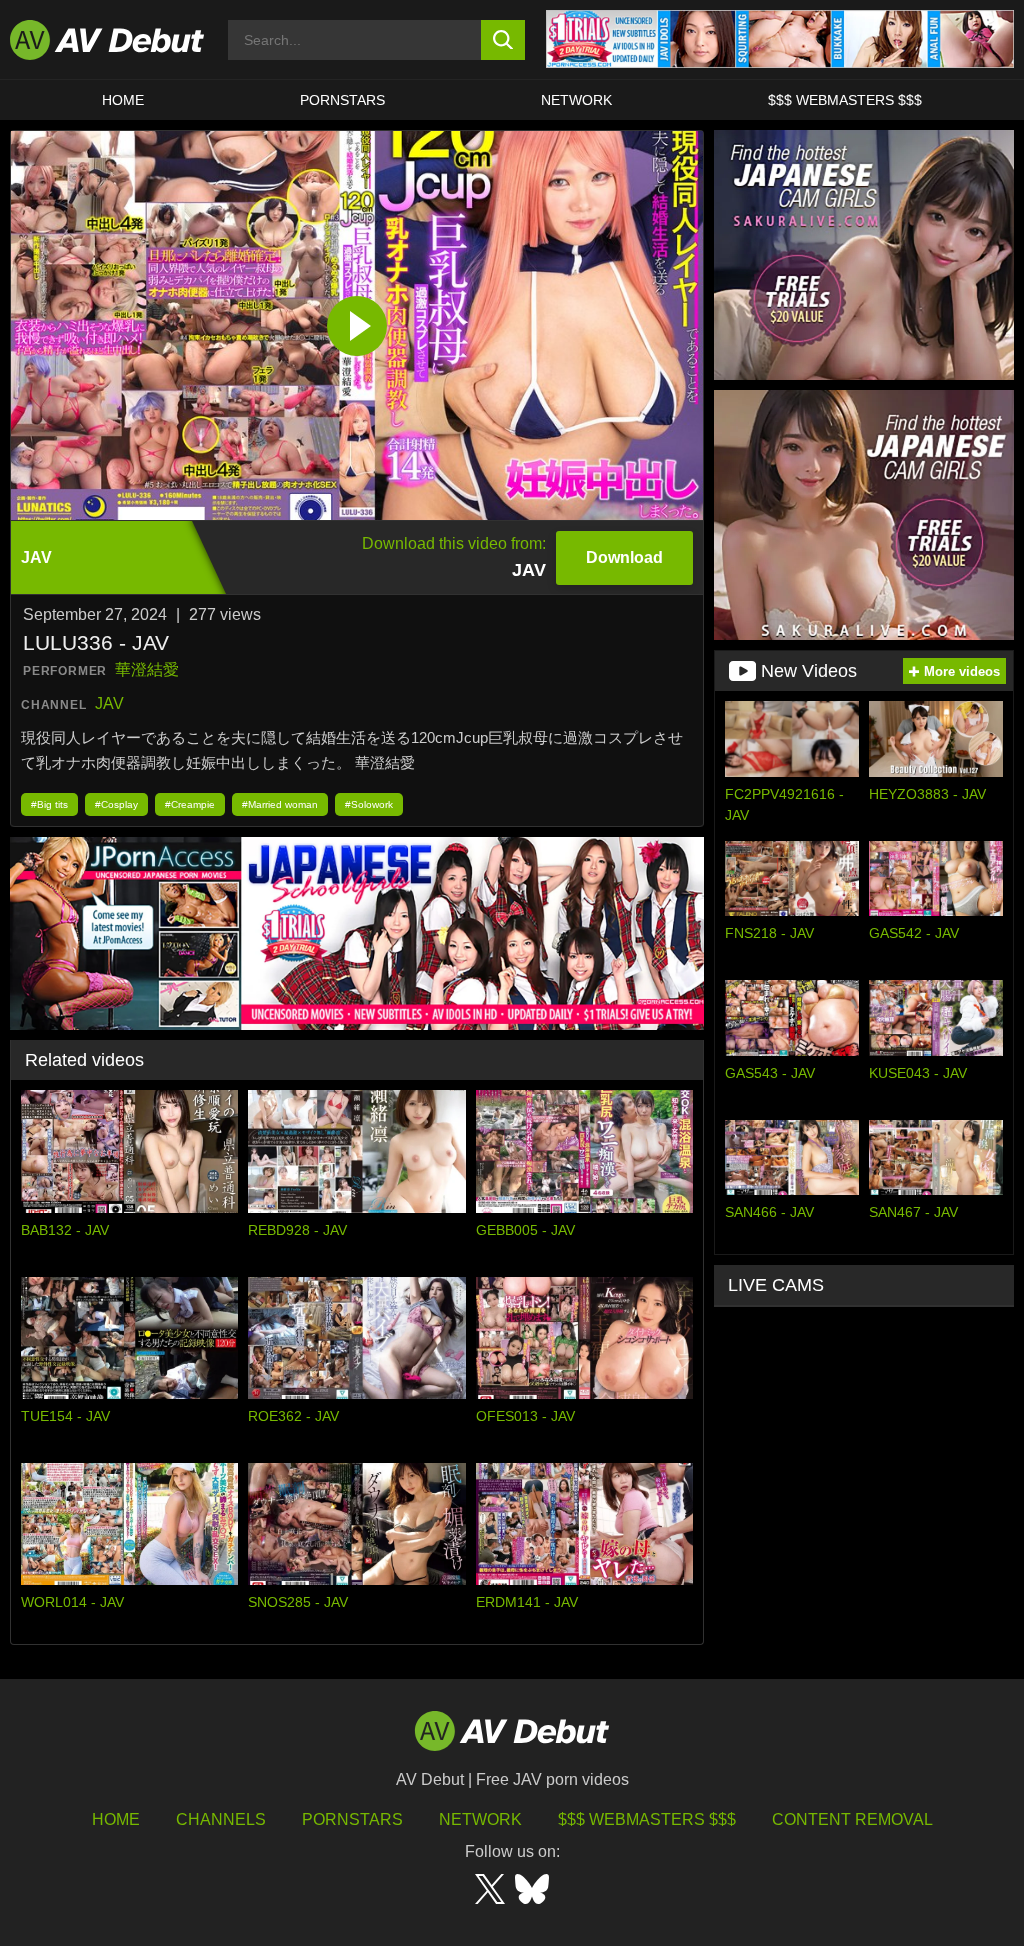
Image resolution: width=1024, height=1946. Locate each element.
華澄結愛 (147, 669)
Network (576, 100)
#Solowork (369, 804)
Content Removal (852, 1819)
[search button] (503, 40)
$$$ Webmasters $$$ (845, 100)
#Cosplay (116, 804)
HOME (123, 100)
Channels (221, 1819)
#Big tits (49, 804)
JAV (109, 703)
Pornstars (342, 100)
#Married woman (280, 804)
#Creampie (190, 804)
